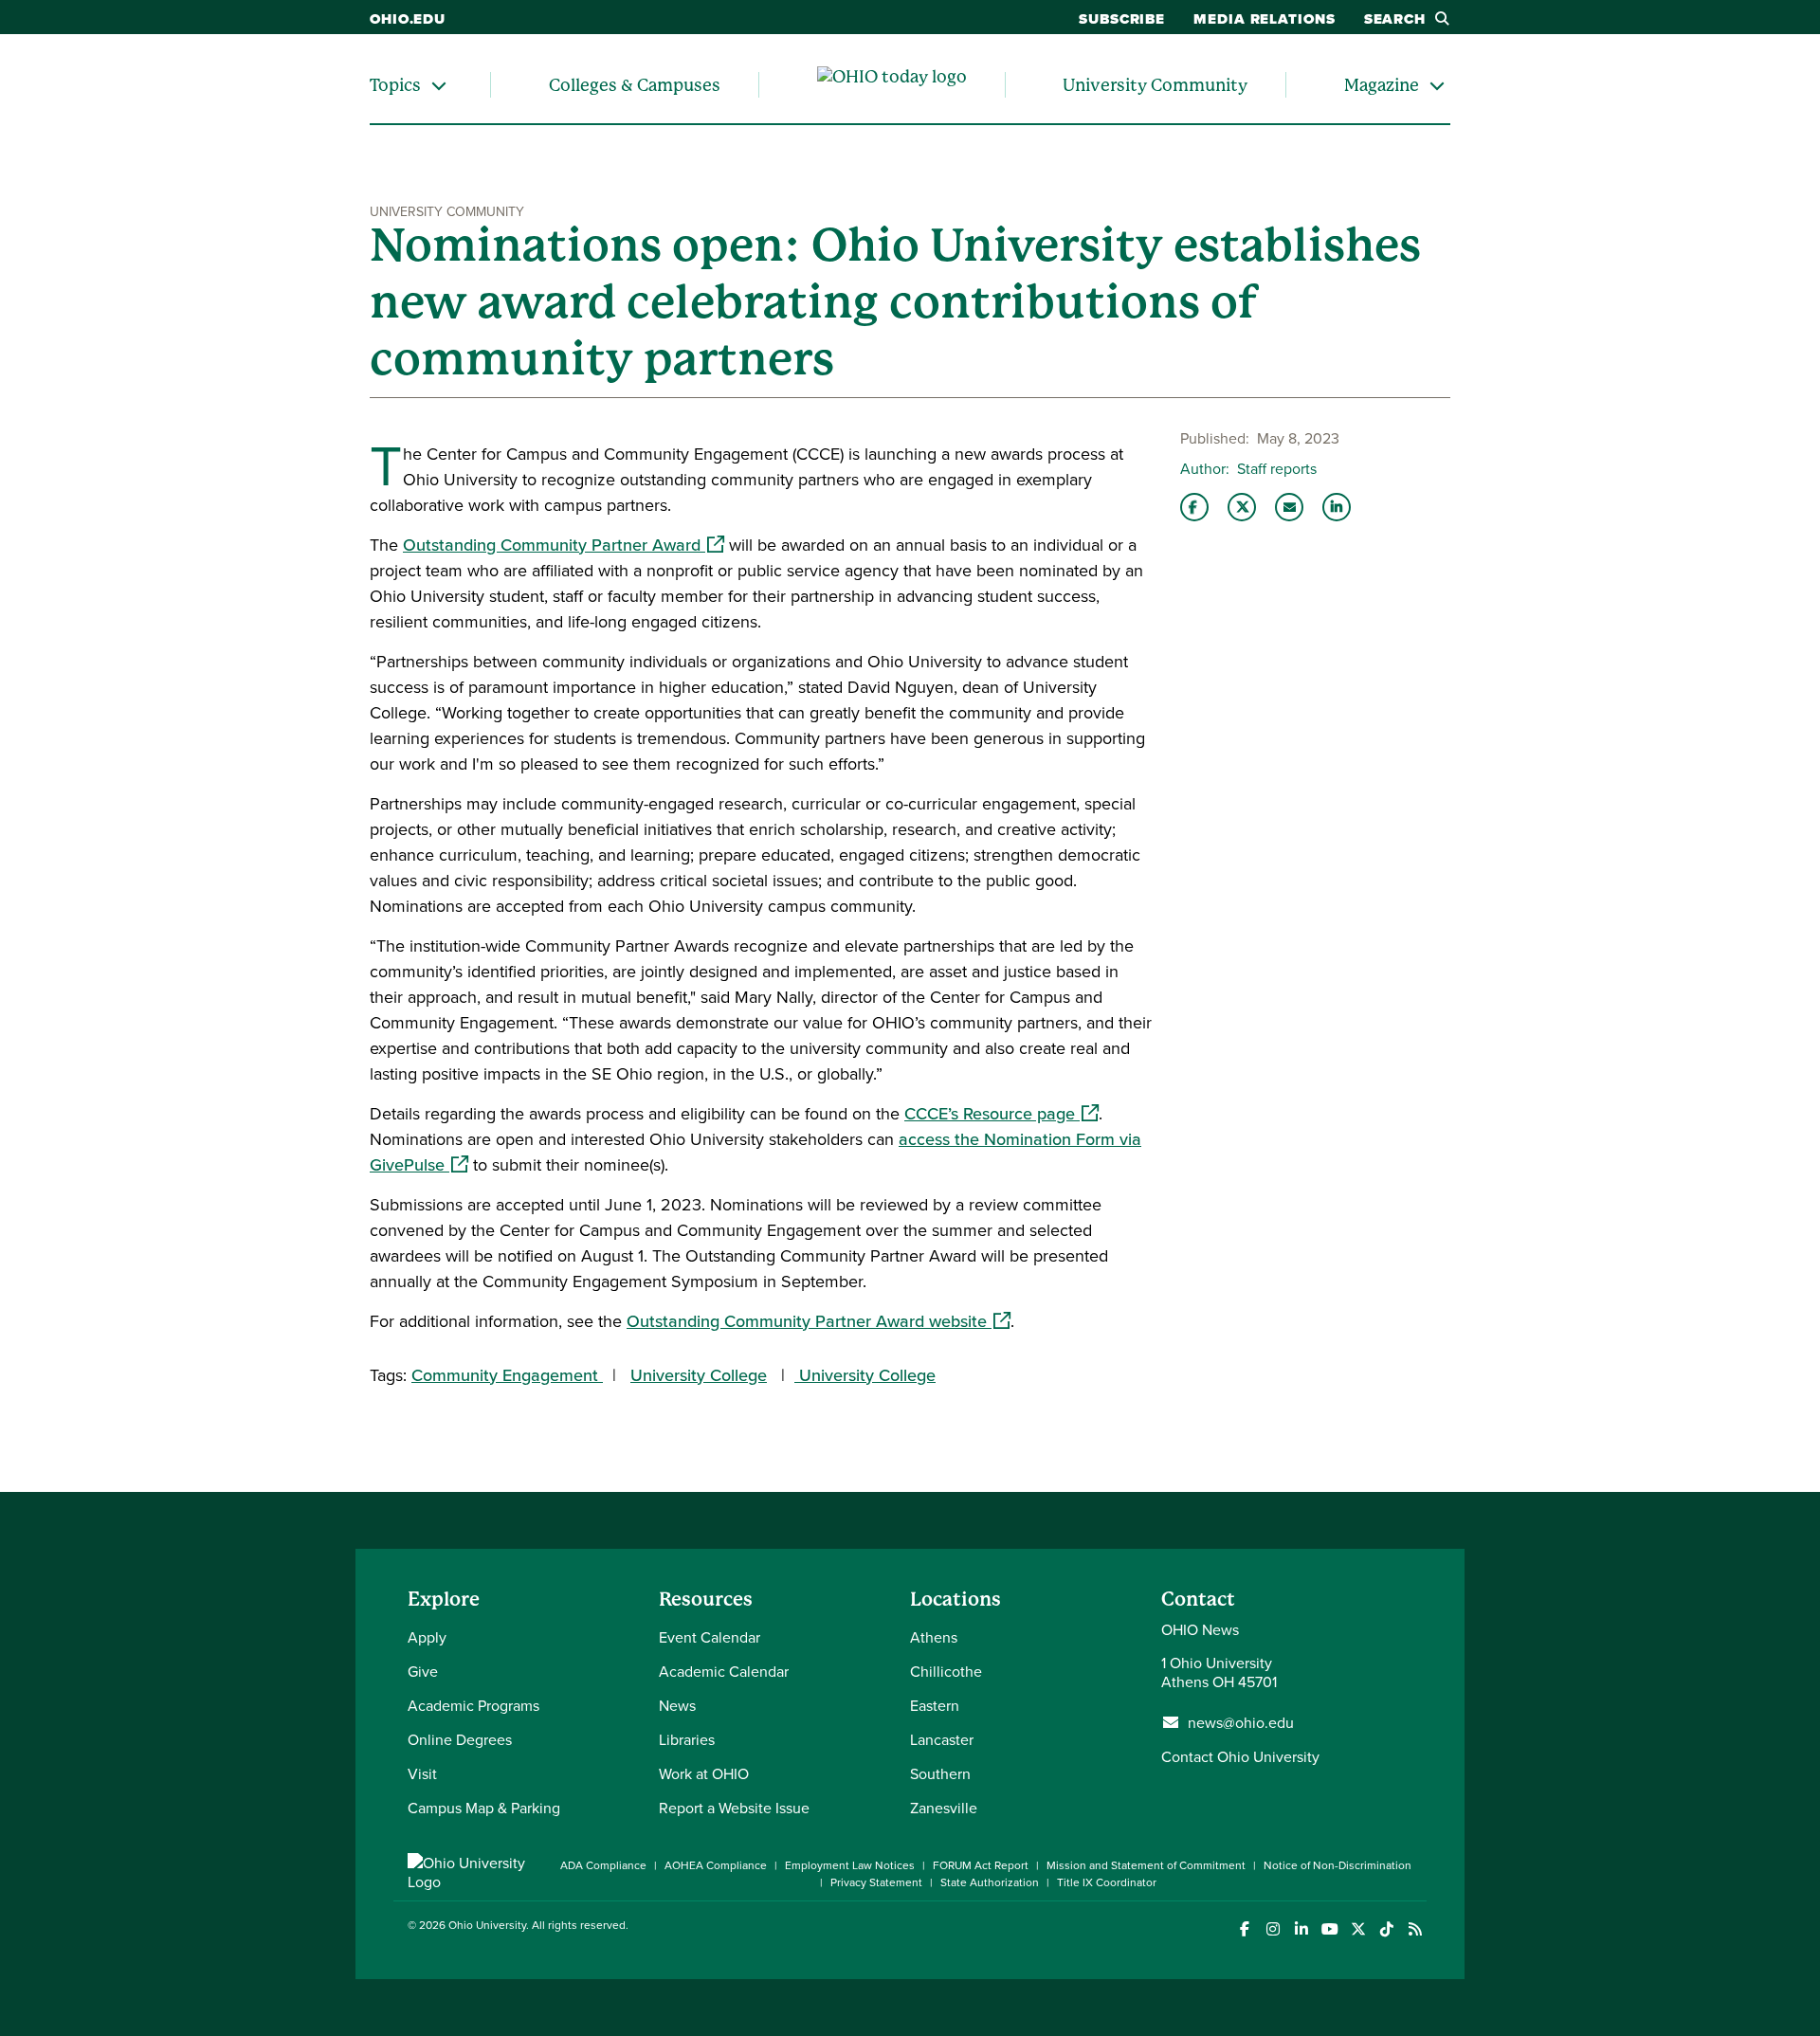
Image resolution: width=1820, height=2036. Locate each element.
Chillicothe (946, 1671)
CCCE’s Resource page (1001, 1113)
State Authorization (990, 1882)
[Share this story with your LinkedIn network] (1337, 507)
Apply (427, 1637)
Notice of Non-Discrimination (1338, 1865)
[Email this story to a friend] (1289, 507)
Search (1395, 19)
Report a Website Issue (734, 1808)
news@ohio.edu (1241, 1722)
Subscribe (1122, 19)
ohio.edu (408, 19)
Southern (940, 1773)
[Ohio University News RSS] (1415, 1929)
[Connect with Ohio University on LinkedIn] (1301, 1929)
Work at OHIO (704, 1773)
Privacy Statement (876, 1882)
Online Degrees (460, 1739)
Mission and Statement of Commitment (1146, 1865)
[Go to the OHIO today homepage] (892, 85)
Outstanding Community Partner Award (564, 545)
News (677, 1705)
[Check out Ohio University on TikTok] (1386, 1929)
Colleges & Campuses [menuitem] (635, 85)
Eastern (935, 1705)
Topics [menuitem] (395, 85)
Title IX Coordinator (1107, 1882)
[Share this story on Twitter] (1242, 507)
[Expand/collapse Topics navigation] (439, 85)
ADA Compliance (603, 1865)
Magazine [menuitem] (1382, 85)
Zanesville (944, 1808)
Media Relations (1265, 19)
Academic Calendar (724, 1671)
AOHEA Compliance (716, 1865)
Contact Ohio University (1240, 1756)
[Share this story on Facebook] (1194, 507)
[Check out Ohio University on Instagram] (1273, 1929)
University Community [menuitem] (1155, 85)
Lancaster (942, 1739)
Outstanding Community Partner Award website (819, 1321)
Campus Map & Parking (484, 1808)
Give (423, 1671)
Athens (934, 1637)
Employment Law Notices (850, 1865)
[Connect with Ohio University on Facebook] (1244, 1929)
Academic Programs (473, 1705)
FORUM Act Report (981, 1865)
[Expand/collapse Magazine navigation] (1437, 85)
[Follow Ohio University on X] (1358, 1929)
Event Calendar (710, 1637)
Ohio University (487, 1925)
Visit (422, 1773)
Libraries (687, 1739)
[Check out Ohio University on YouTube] (1329, 1929)
